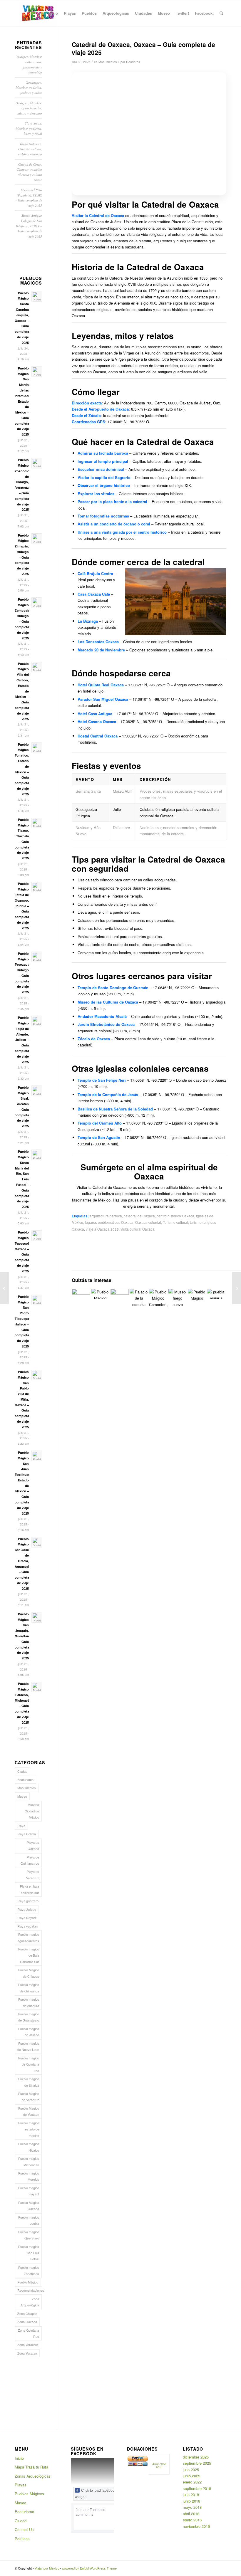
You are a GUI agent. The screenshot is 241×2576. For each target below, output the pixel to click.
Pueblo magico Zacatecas (29, 2270)
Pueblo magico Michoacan (29, 2161)
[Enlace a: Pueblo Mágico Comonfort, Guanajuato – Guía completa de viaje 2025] (158, 1298)
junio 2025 (191, 2476)
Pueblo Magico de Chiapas (29, 1973)
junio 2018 (191, 2501)
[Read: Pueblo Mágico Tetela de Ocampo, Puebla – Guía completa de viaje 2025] (37, 887)
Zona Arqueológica (30, 2302)
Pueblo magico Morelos (29, 2176)
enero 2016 (192, 2520)
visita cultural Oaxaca (138, 1229)
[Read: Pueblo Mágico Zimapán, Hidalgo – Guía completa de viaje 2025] (37, 539)
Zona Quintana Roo (29, 2333)
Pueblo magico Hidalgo (29, 2147)
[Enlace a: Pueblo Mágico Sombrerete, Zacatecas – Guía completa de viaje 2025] (100, 1294)
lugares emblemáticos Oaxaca (109, 1222)
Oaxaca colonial (148, 1222)
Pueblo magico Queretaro (29, 2235)
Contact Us (24, 2529)
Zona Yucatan (27, 2353)
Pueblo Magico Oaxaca (29, 2206)
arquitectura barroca (106, 1216)
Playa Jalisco (27, 1909)
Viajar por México (47, 2568)
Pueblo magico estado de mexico (29, 2129)
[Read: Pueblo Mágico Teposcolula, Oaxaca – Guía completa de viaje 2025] (37, 1236)
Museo (22, 1796)
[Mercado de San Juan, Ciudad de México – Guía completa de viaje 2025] (236, 1288)
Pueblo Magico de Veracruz (29, 2097)
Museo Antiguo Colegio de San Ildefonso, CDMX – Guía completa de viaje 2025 (29, 226)
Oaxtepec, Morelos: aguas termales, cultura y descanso (29, 108)
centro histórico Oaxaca (175, 1216)
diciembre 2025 (196, 2457)
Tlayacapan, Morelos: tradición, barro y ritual (29, 128)
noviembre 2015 (196, 2526)
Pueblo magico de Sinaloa (29, 2082)
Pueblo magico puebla (29, 2220)
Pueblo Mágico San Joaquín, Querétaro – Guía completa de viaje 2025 (22, 1636)
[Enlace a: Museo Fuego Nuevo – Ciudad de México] (178, 1298)
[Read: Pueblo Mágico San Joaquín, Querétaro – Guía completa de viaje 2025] (37, 1617)
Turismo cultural (175, 1222)
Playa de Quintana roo (30, 1860)
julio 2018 (191, 2494)
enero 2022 (192, 2482)
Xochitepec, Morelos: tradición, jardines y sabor (29, 88)
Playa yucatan (27, 1926)
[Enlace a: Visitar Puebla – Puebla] (216, 1294)
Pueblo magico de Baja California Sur (29, 1955)
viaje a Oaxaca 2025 (102, 1229)
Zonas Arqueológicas (33, 2476)
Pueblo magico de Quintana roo (29, 2064)
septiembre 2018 (197, 2488)
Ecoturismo (25, 1779)
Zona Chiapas (27, 2313)
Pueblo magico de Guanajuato (29, 2017)
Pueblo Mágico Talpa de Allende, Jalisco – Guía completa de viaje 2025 (22, 1040)
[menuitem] (53, 13)
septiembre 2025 (197, 2463)
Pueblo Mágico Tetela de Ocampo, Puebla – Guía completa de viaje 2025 (22, 906)
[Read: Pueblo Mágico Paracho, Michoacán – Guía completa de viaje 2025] (37, 1687)
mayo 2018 (192, 2507)
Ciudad (22, 1771)
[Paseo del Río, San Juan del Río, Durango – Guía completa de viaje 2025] (5, 1288)
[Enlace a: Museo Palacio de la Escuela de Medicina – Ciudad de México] (139, 1298)
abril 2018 (191, 2514)
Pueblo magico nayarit (29, 2191)
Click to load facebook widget (96, 2494)
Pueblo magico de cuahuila (29, 2002)
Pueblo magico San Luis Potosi (29, 2253)
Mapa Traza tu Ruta (31, 2467)
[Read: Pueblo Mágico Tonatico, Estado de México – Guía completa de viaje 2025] (37, 748)
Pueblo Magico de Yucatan (29, 2111)
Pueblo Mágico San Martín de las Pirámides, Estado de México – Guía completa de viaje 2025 (23, 401)
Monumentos (108, 62)
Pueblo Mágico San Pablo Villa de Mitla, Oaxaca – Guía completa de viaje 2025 (22, 1399)
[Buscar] (221, 13)
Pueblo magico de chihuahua (29, 1988)
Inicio (19, 2458)
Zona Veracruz (28, 2345)
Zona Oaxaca (27, 2322)
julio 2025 (191, 2470)
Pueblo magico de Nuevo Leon (28, 2046)
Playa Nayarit (27, 1918)
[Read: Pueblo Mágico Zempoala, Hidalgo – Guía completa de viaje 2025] (37, 603)
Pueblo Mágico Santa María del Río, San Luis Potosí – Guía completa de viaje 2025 (22, 1179)
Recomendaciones (30, 2290)
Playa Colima (27, 1834)
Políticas (22, 2539)
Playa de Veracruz (33, 1875)
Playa (21, 1826)
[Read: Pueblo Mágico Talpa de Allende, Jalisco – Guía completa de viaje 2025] (37, 1021)
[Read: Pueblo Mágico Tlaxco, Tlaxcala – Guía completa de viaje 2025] (37, 823)
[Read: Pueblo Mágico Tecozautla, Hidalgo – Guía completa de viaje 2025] (37, 957)
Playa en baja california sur (30, 1889)
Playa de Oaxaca (33, 1845)
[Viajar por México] (38, 13)
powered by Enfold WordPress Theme (89, 2568)
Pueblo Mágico (28, 2282)
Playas (21, 2485)
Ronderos (133, 62)
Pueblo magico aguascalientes (28, 1937)
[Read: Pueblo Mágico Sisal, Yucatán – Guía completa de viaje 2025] (37, 1091)
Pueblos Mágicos (29, 2494)
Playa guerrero (28, 1901)
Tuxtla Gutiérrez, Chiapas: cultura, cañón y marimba (30, 149)
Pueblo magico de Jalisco (29, 2032)
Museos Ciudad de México (32, 1811)
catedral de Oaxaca (139, 1216)
